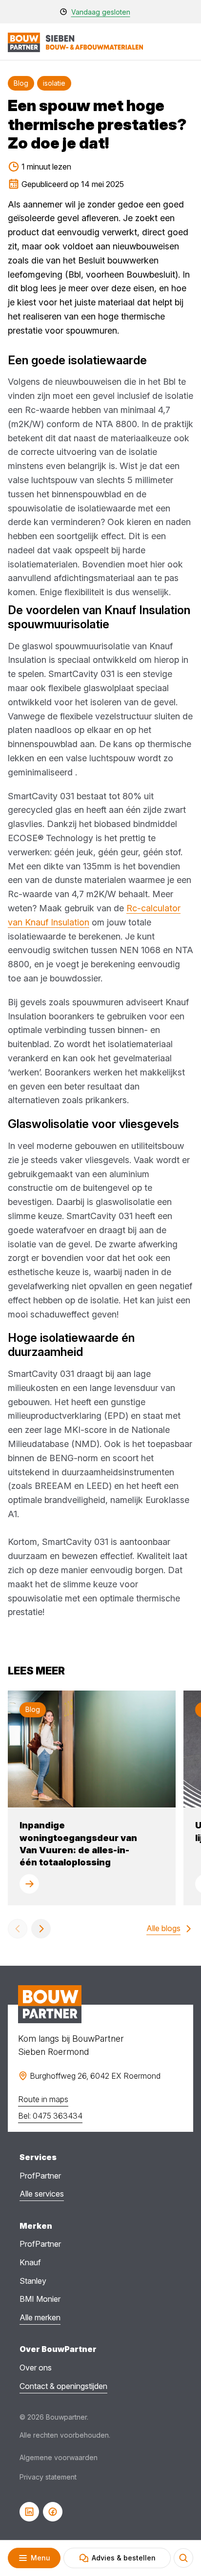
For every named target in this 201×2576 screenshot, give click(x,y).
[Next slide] (41, 1929)
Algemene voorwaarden (59, 2457)
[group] (92, 1798)
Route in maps (43, 2099)
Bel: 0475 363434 (50, 2116)
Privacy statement (48, 2477)
